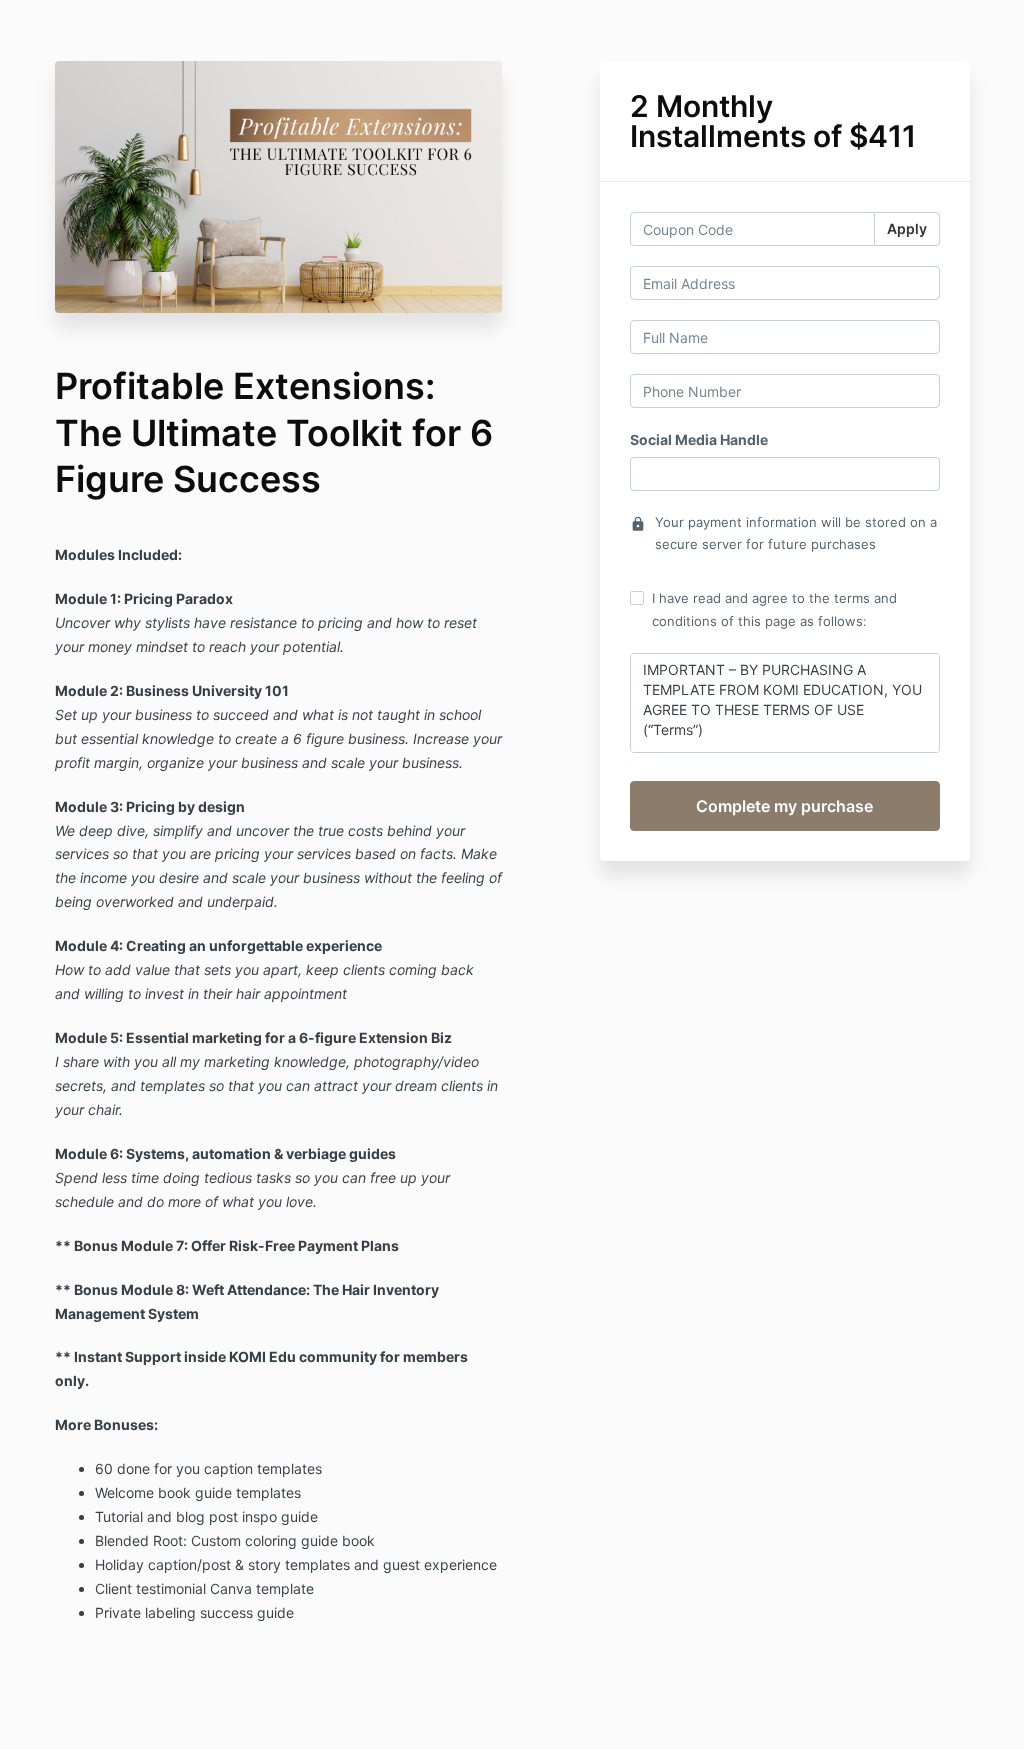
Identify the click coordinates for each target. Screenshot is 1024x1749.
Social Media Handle (699, 439)
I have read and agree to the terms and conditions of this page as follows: (774, 609)
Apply (907, 228)
